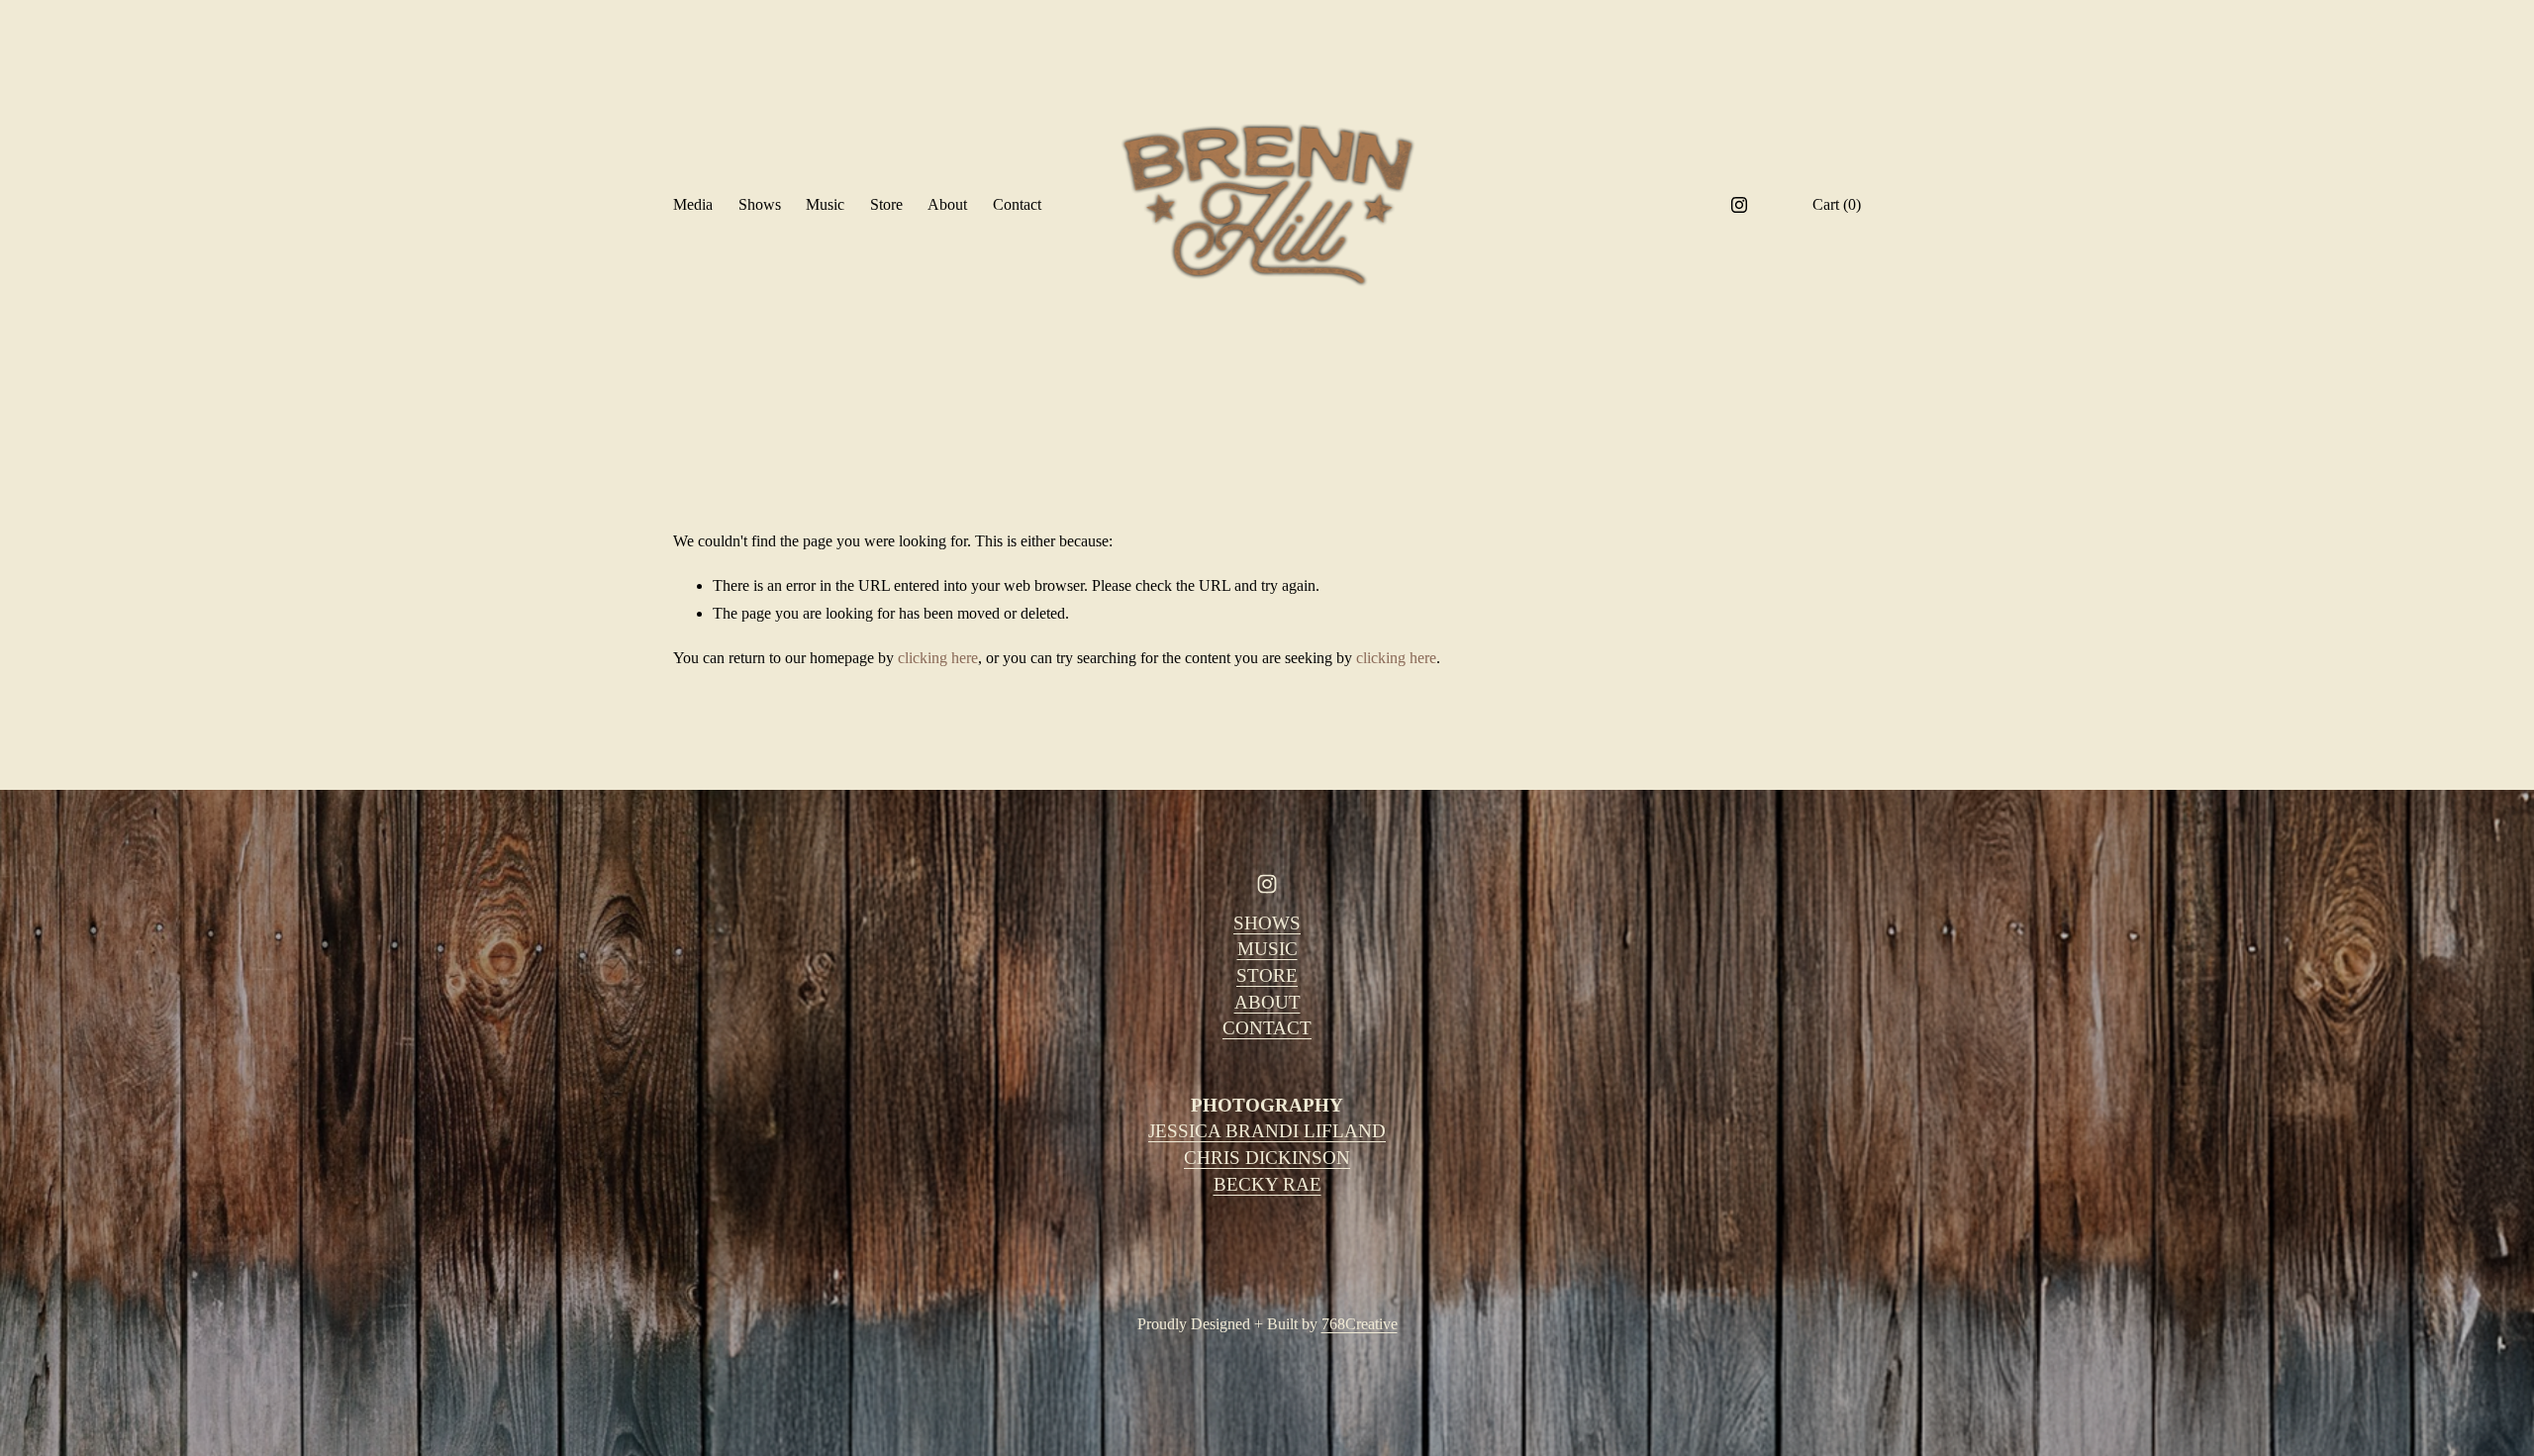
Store (886, 204)
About (947, 204)
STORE (1267, 975)
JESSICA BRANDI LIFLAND (1267, 1131)
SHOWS (1267, 923)
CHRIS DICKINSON (1267, 1158)
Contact (1017, 204)
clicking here (938, 658)
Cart (1837, 204)
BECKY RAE (1267, 1184)
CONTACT (1267, 1028)
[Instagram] (1739, 205)
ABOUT (1267, 1002)
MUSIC (1267, 949)
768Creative (1360, 1324)
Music (825, 204)
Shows (760, 204)
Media (693, 204)
